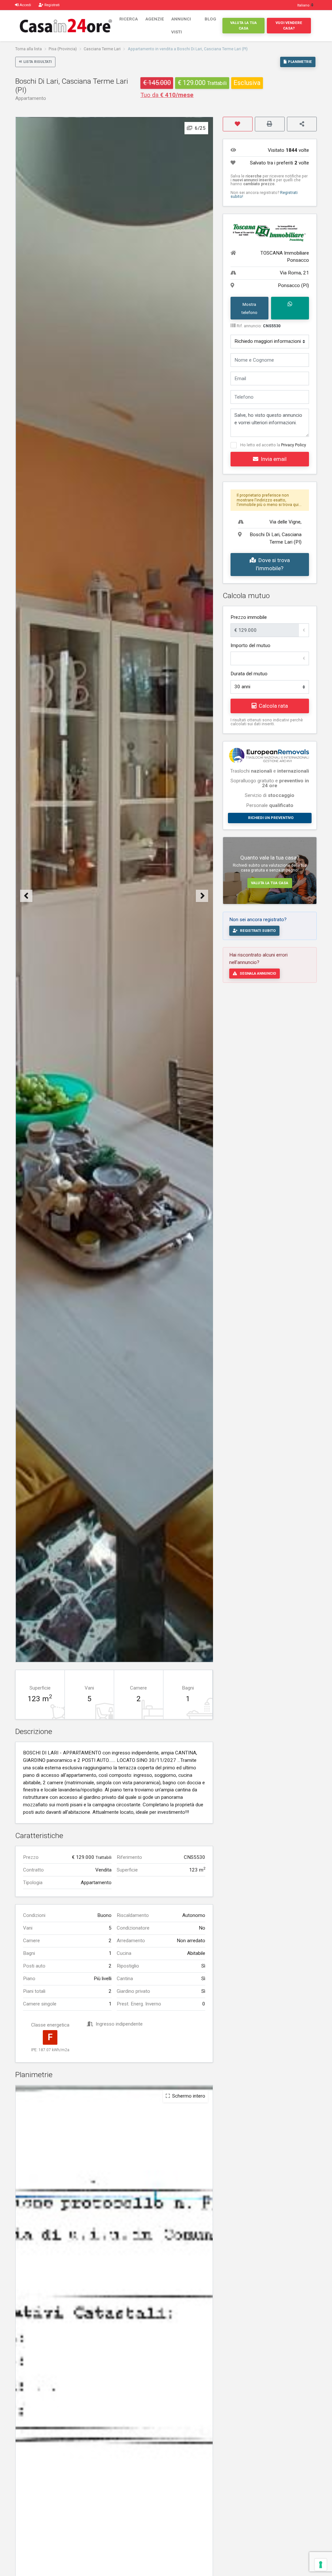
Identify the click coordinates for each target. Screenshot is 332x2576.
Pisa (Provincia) (63, 49)
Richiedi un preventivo (271, 818)
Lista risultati (37, 62)
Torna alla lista (29, 49)
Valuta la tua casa (243, 25)
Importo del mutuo (250, 645)
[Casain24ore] (66, 25)
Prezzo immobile (249, 617)
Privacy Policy (294, 445)
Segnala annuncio (258, 973)
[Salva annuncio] (238, 124)
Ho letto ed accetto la (273, 445)
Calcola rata (273, 706)
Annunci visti (181, 25)
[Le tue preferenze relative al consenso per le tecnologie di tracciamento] (321, 2565)
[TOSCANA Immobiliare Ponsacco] (270, 231)
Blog (210, 19)
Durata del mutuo (249, 674)
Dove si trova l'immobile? (273, 564)
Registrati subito (258, 931)
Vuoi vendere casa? (289, 25)
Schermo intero (189, 2096)
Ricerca (129, 19)
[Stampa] (270, 124)
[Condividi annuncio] (302, 124)
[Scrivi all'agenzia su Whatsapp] (290, 308)
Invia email (274, 459)
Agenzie (155, 19)
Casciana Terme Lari (102, 49)
